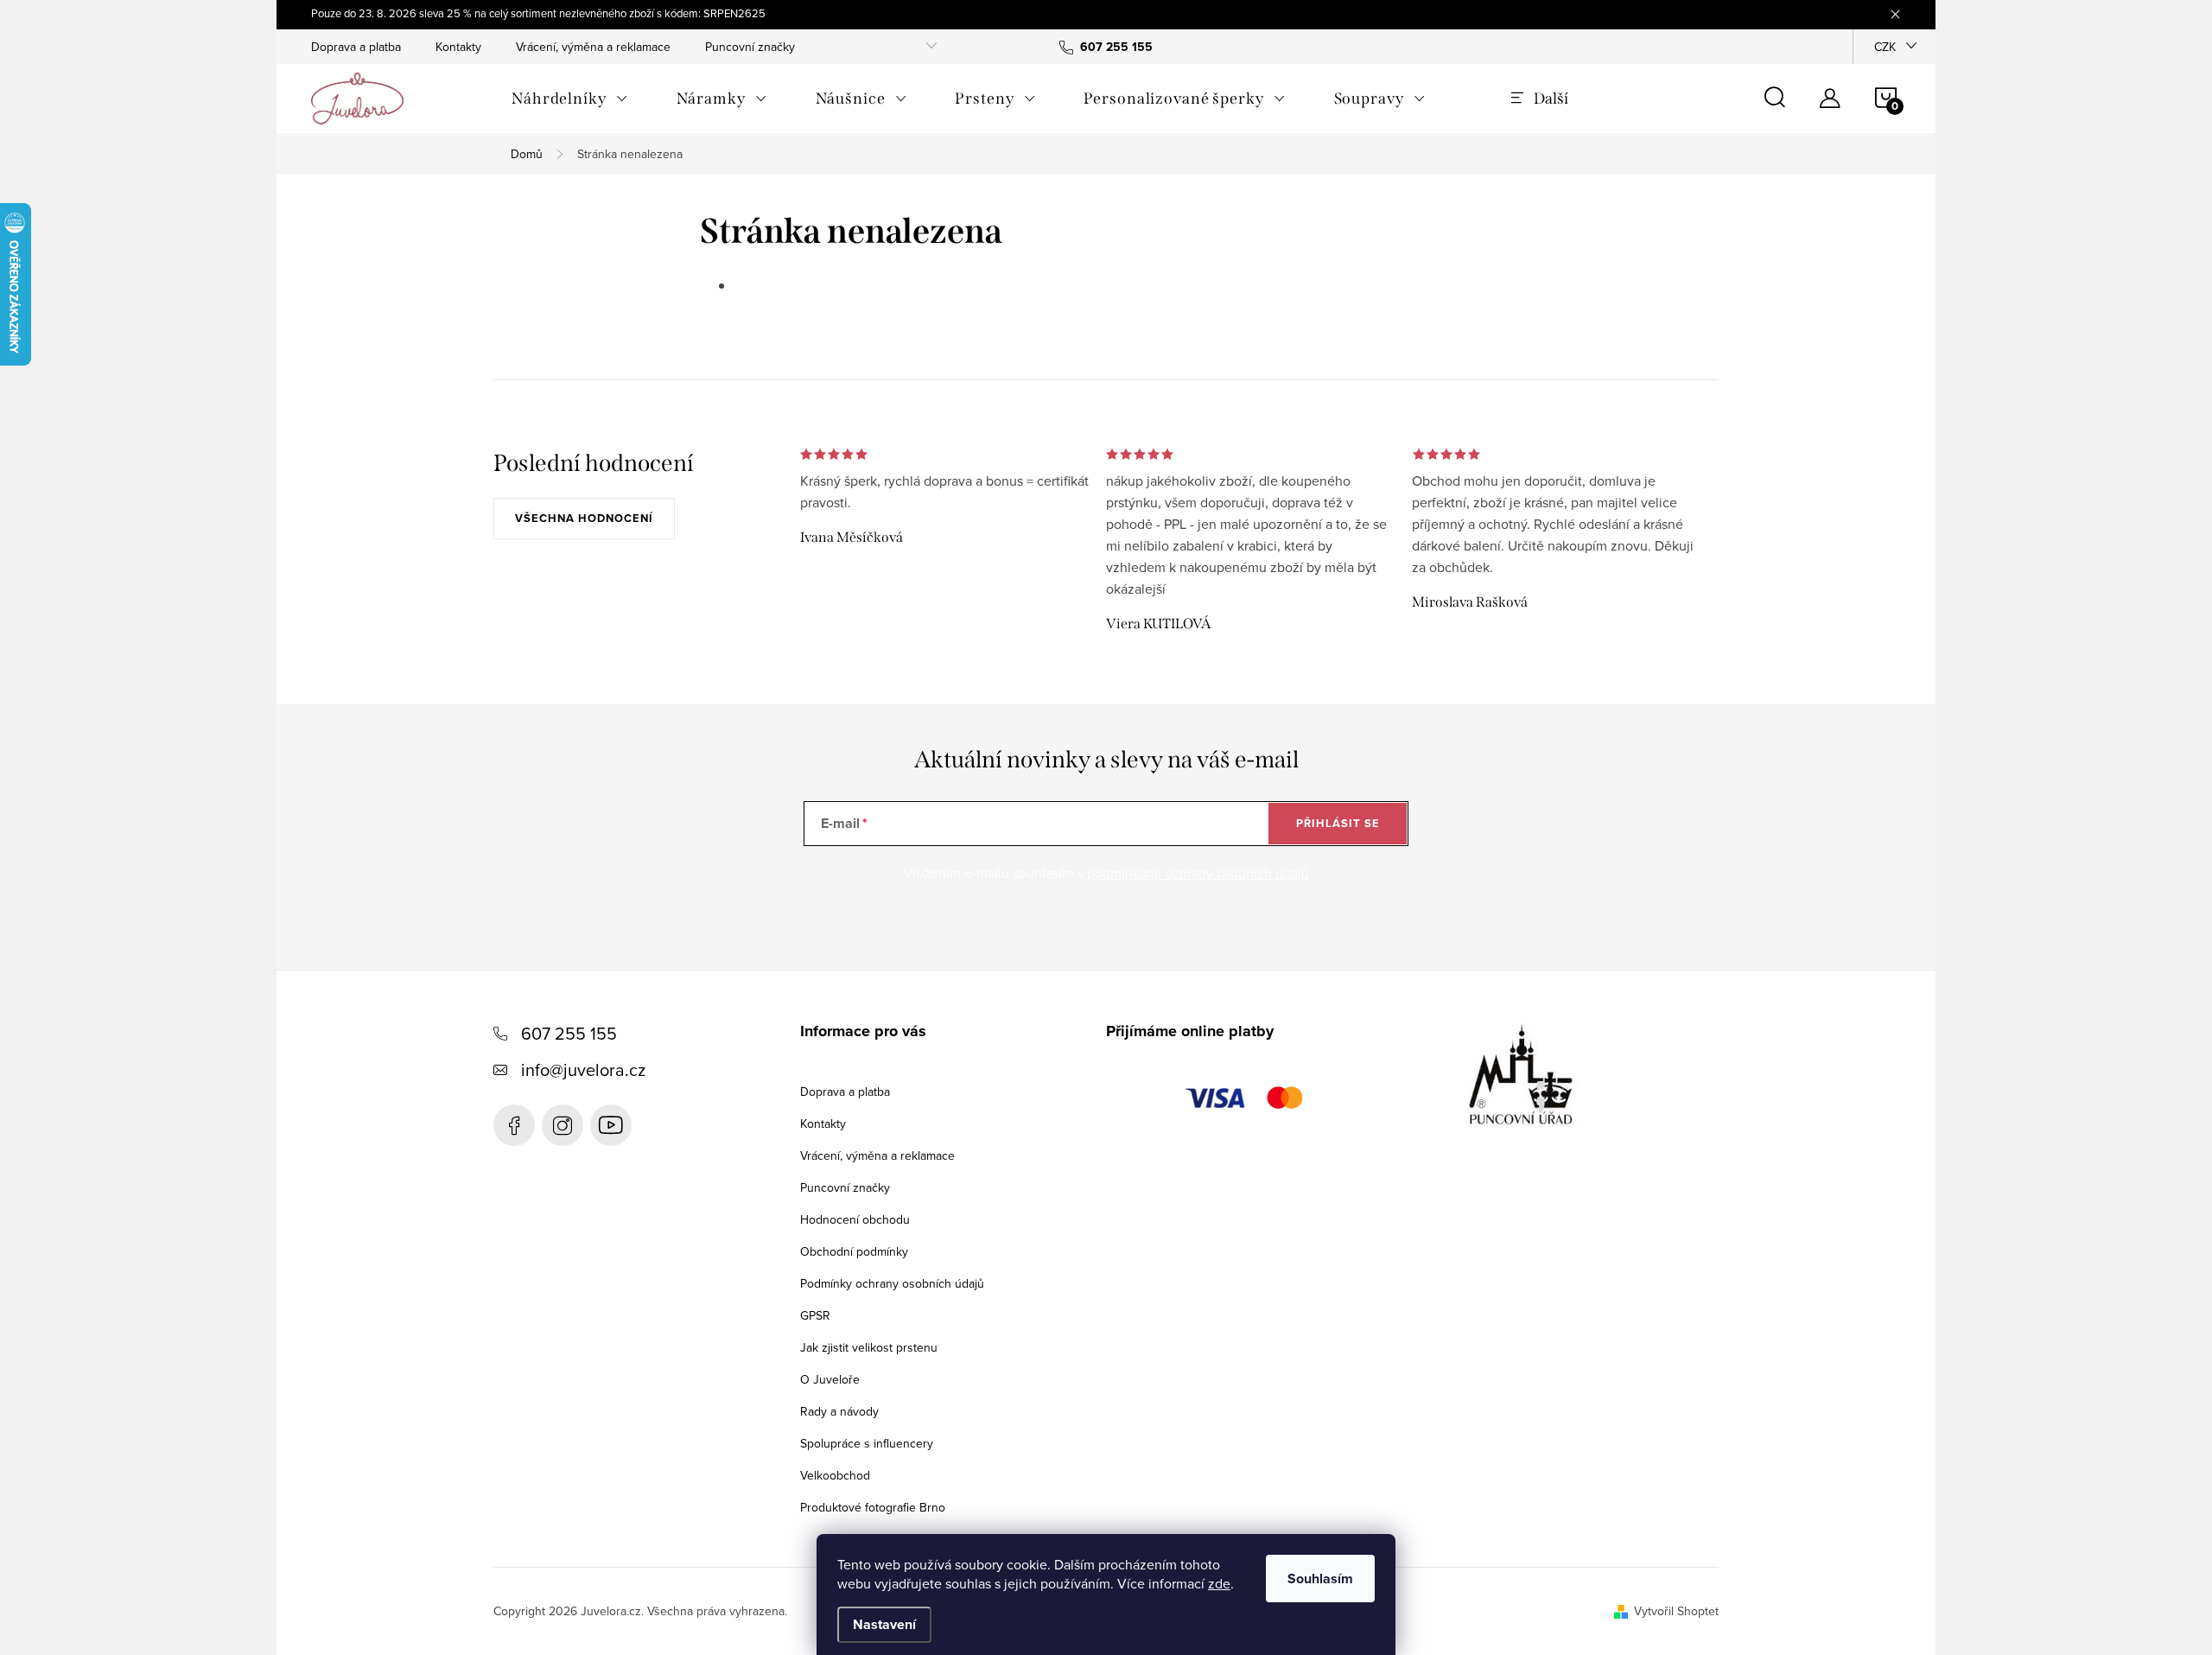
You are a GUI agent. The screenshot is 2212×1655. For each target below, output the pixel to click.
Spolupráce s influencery (867, 1443)
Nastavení (884, 1624)
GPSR (815, 1315)
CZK (1885, 47)
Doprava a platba (356, 47)
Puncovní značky (750, 47)
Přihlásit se (1338, 823)
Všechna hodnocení (584, 518)
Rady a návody (839, 1411)
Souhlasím (1320, 1579)
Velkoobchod (835, 1475)
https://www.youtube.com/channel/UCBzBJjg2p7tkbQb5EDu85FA (611, 1125)
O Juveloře (830, 1379)
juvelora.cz (563, 1125)
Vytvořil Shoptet (1676, 1611)
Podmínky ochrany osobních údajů (892, 1283)
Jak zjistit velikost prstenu (869, 1347)
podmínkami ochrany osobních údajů (1198, 873)
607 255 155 (569, 1033)
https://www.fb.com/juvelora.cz (514, 1125)
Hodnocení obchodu (855, 1219)
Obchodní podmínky (854, 1251)
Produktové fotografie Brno (873, 1507)
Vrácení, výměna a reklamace (593, 47)
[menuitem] (570, 99)
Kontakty (458, 47)
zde (1219, 1583)
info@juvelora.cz (583, 1069)
